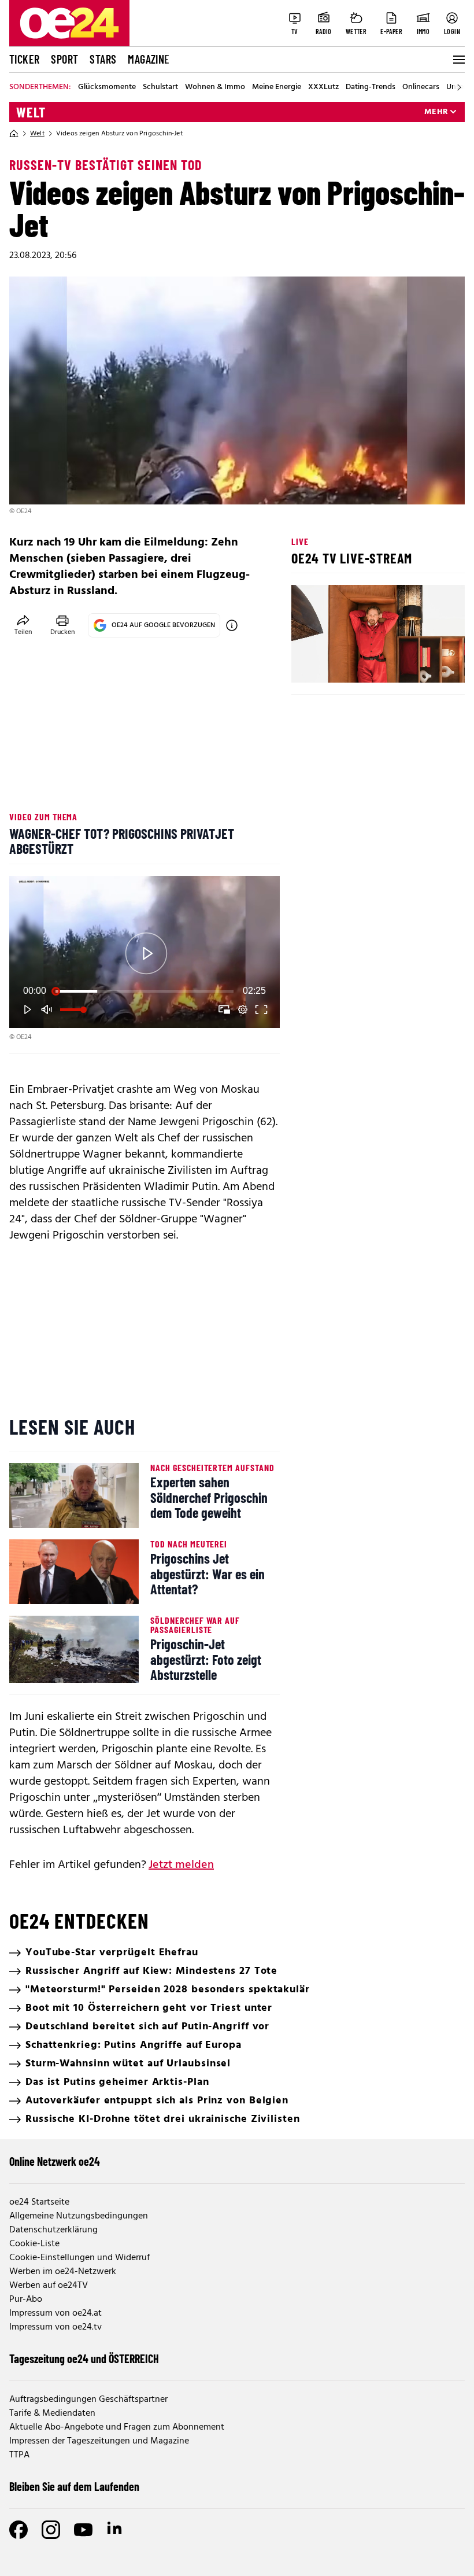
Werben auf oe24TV (49, 2286)
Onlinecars (421, 87)
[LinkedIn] (116, 2530)
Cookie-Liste (34, 2244)
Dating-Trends (371, 87)
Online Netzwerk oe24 (55, 2161)
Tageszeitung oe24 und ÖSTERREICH (84, 2358)
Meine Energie (277, 87)
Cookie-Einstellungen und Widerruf (79, 2258)
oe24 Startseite (39, 2202)
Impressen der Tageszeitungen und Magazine (99, 2441)
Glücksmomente (107, 87)
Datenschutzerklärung (53, 2230)
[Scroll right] (459, 87)
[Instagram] (51, 2530)
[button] (146, 954)
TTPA (19, 2455)
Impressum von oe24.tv (55, 2327)
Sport (64, 59)
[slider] (145, 991)
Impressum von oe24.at (55, 2313)
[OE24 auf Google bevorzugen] (232, 625)
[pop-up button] (243, 1009)
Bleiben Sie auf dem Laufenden (74, 2486)
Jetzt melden (181, 1865)
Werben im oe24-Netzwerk (63, 2272)
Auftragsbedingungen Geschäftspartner (88, 2400)
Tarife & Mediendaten (52, 2413)
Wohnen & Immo (215, 87)
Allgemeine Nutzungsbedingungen (79, 2216)
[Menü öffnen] (458, 60)
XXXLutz (323, 87)
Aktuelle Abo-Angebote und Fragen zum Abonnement (117, 2427)
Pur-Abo (26, 2299)
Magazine (149, 59)
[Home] (14, 134)
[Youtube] (83, 2530)
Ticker (24, 59)
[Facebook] (18, 2530)
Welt (31, 112)
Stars (103, 59)
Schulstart (160, 87)
